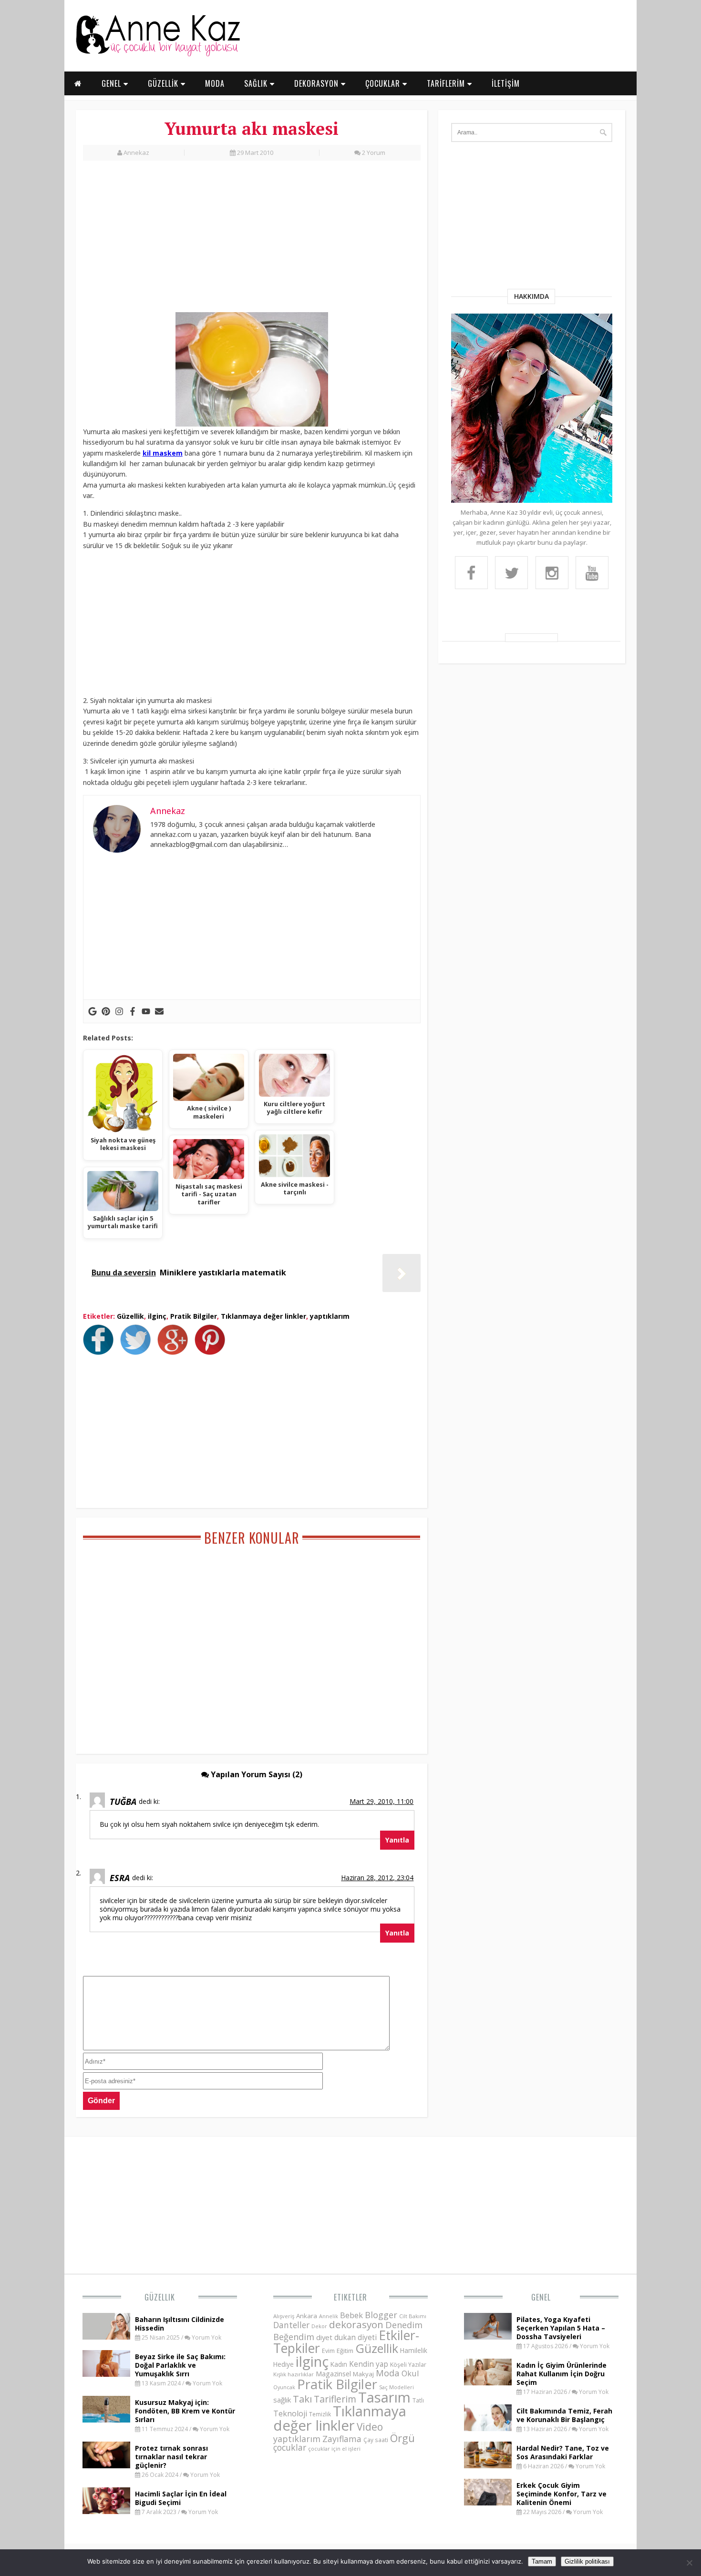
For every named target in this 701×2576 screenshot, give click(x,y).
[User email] (159, 1011)
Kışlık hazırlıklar (294, 2374)
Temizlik (320, 2414)
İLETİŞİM (506, 83)
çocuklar (290, 2447)
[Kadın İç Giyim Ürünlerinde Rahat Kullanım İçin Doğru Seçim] (488, 2383)
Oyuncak (284, 2387)
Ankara (307, 2316)
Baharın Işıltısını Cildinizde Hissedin (180, 2324)
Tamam (542, 2561)
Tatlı (418, 2400)
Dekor (319, 2326)
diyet (324, 2337)
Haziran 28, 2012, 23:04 (377, 1878)
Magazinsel (333, 2374)
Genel (541, 2297)
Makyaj (363, 2374)
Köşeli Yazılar (408, 2365)
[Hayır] (689, 2563)
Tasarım (384, 2397)
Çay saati (376, 2440)
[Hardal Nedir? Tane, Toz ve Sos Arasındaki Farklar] (488, 2465)
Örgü (402, 2438)
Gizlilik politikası (587, 2561)
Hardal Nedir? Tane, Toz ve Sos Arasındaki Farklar (563, 2452)
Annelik (329, 2316)
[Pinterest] (106, 1011)
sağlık (282, 2400)
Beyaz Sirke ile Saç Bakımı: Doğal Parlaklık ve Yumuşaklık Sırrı (180, 2365)
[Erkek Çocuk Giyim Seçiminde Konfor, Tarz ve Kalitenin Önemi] (488, 2503)
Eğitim (345, 2351)
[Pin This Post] (212, 1352)
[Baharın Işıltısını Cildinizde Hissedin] (106, 2337)
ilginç (157, 1316)
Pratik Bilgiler (194, 1316)
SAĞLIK (257, 83)
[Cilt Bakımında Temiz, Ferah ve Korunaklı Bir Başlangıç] (488, 2428)
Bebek (351, 2315)
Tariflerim (335, 2399)
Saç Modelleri (397, 2387)
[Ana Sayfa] (157, 54)
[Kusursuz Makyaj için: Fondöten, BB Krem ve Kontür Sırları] (106, 2420)
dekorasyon (356, 2324)
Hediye (283, 2364)
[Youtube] (146, 1011)
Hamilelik (414, 2350)
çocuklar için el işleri (334, 2449)
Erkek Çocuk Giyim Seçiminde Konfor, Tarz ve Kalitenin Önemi (562, 2494)
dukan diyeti (356, 2337)
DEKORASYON (318, 83)
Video (370, 2427)
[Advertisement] (252, 242)
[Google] (93, 1011)
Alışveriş (284, 2316)
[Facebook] (133, 1011)
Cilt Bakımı (413, 2316)
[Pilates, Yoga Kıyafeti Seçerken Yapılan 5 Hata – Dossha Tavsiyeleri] (488, 2337)
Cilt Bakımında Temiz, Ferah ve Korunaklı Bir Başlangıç (564, 2415)
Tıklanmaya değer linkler (263, 1316)
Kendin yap (369, 2364)
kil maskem (163, 453)
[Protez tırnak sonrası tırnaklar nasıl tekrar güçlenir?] (106, 2465)
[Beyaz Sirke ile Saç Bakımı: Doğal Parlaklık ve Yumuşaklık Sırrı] (106, 2374)
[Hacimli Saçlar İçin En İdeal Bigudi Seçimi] (106, 2511)
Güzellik (130, 1316)
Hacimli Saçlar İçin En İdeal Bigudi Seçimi (181, 2498)
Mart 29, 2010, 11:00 (381, 1801)
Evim (328, 2351)
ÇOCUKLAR (384, 83)
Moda (388, 2373)
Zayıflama (342, 2439)
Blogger (381, 2315)
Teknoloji (290, 2413)
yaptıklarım (330, 1316)
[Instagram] (119, 1011)
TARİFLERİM (447, 83)
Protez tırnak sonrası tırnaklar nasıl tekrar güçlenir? (171, 2457)
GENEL (113, 83)
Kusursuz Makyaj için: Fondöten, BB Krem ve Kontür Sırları (185, 2411)
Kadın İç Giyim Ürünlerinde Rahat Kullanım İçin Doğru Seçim (562, 2374)
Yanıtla (397, 1840)
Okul (410, 2373)
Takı (302, 2399)
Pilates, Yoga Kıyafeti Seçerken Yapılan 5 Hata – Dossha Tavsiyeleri (561, 2328)
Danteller (291, 2325)
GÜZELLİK (164, 83)
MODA (215, 83)
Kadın (339, 2364)
